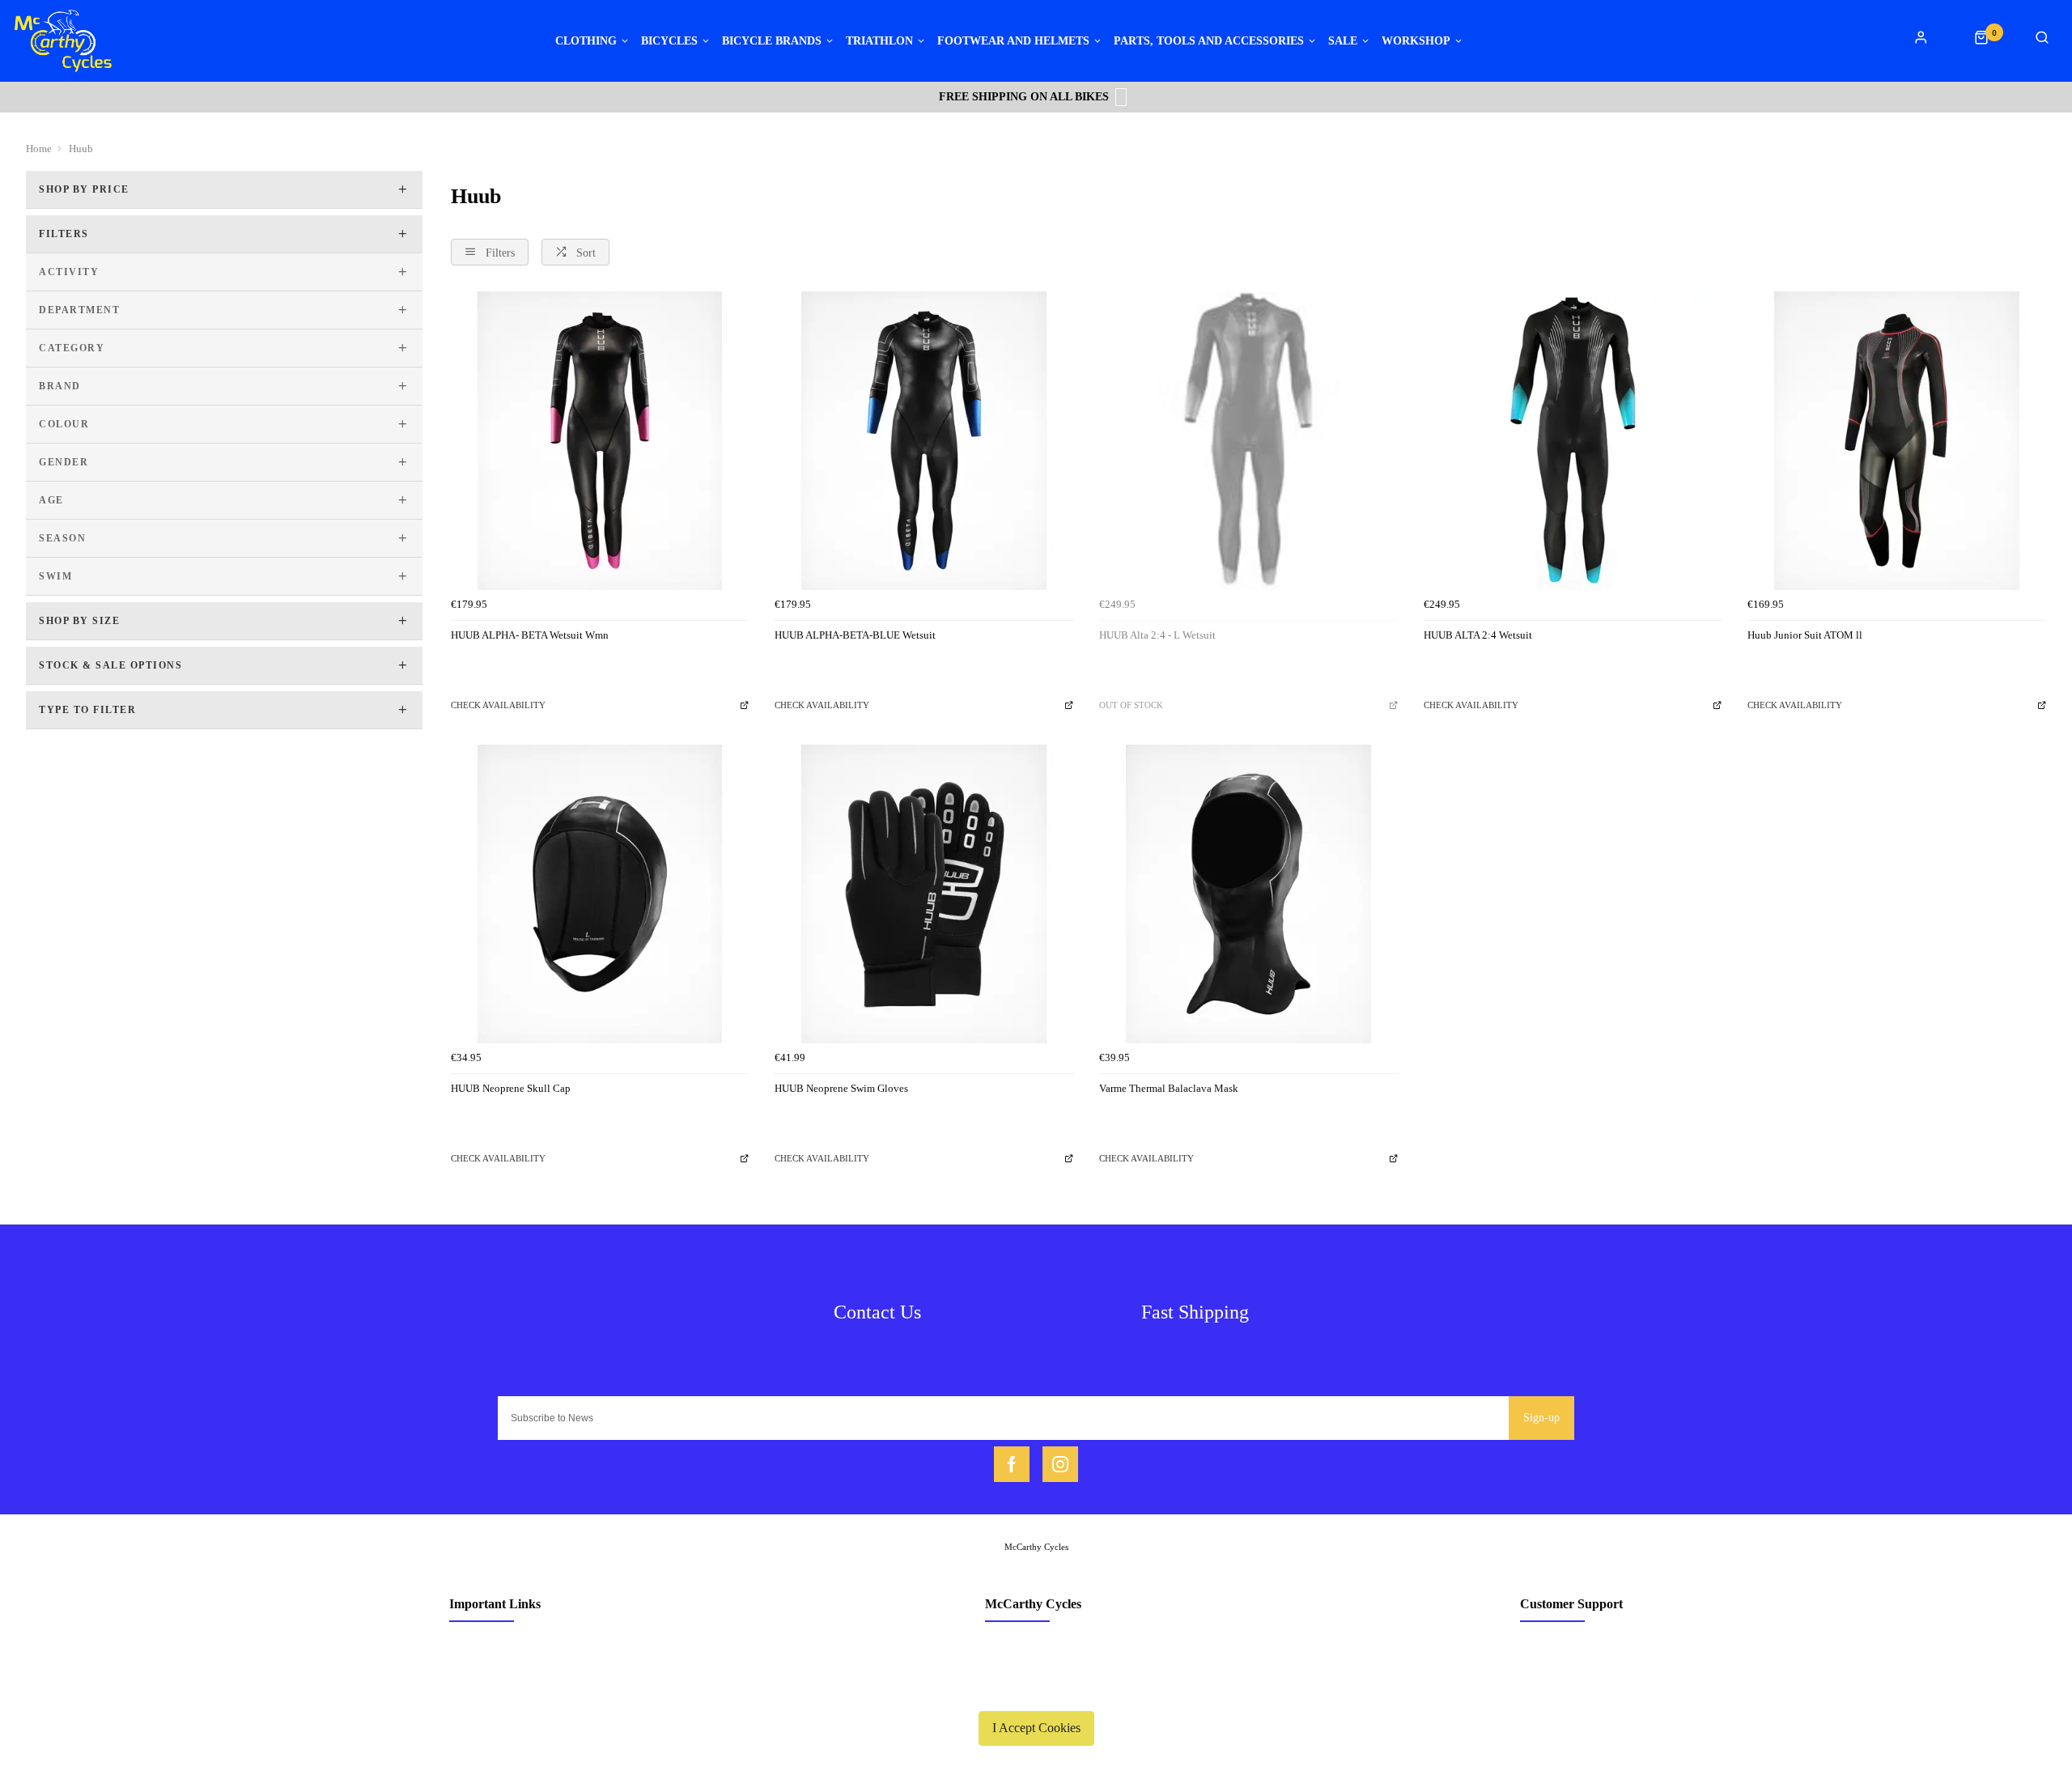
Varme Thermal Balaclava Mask (1169, 1088)
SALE (1343, 41)
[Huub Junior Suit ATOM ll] (1897, 441)
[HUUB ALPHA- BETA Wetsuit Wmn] (600, 441)
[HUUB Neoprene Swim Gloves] (924, 894)
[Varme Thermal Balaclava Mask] (1248, 894)
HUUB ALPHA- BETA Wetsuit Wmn (530, 635)
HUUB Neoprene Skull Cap (511, 1088)
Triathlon (879, 41)
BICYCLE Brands (772, 41)
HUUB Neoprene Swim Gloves (841, 1088)
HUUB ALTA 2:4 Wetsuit (1478, 635)
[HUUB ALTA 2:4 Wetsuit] (1573, 441)
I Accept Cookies (1036, 1728)
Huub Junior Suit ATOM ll (1805, 635)
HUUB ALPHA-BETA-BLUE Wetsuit (855, 635)
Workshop (1416, 41)
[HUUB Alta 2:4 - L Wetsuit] (1248, 441)
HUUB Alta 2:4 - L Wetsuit (1157, 635)
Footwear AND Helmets (1013, 41)
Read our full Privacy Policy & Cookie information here (1036, 1690)
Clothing (586, 41)
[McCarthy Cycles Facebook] (1012, 1464)
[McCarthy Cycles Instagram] (1060, 1464)
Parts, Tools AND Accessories (1209, 41)
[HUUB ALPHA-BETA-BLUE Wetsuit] (924, 441)
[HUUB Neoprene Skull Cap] (600, 894)
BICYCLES (669, 41)
